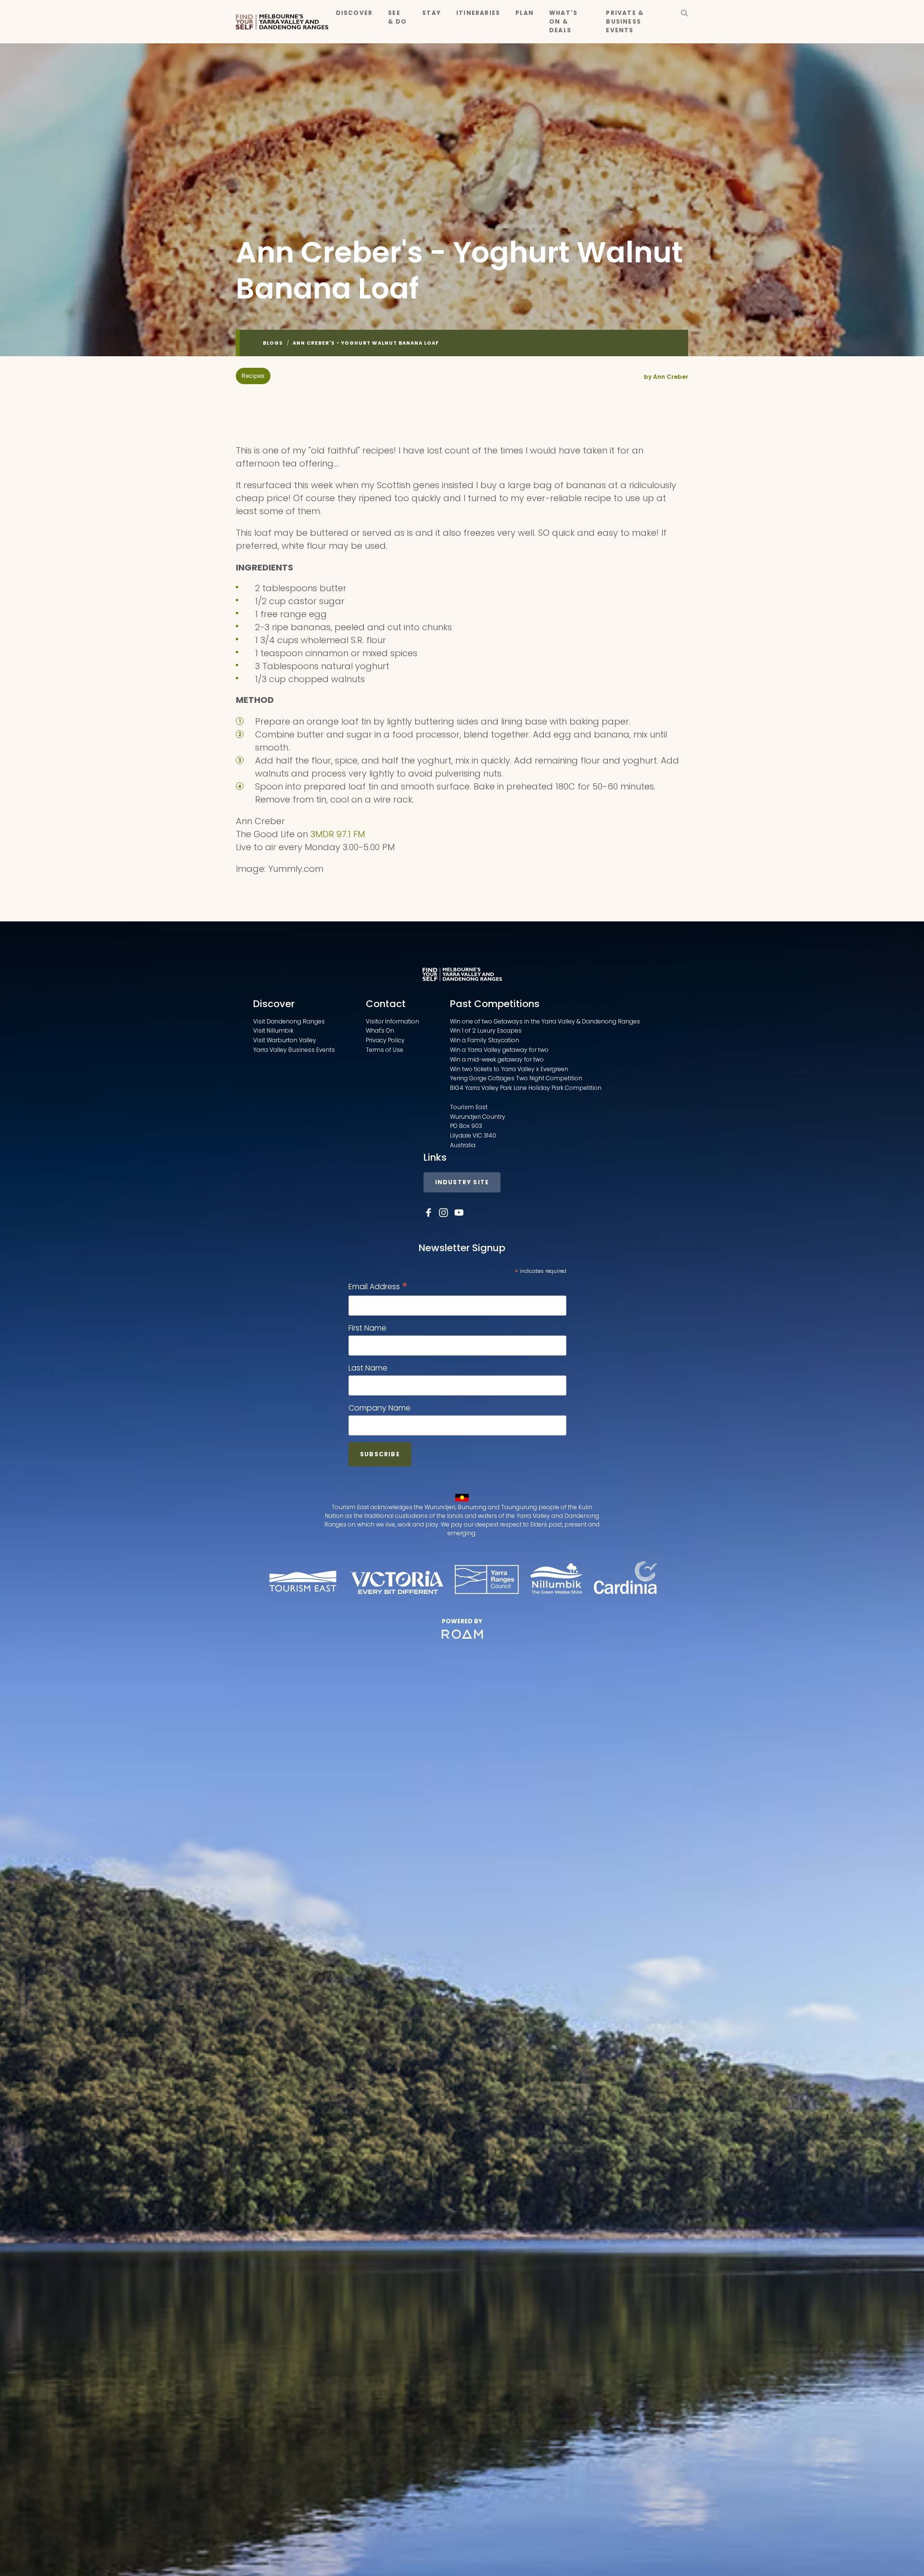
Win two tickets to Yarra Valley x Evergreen (509, 1069)
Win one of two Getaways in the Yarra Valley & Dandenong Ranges (545, 1021)
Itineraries (478, 13)
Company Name (379, 1408)
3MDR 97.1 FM (336, 834)
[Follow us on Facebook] (428, 1213)
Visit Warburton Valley (285, 1040)
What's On (380, 1030)
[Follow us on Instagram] (444, 1213)
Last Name (368, 1368)
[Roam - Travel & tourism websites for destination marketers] (462, 1634)
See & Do (397, 17)
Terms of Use (385, 1050)
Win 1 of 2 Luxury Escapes (486, 1030)
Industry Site (462, 1182)
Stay (431, 13)
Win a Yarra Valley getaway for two (499, 1050)
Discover (354, 13)
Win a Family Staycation (485, 1040)
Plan (525, 13)
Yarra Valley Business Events (294, 1050)
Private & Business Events (625, 21)
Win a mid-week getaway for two (497, 1059)
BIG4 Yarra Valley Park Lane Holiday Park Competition (526, 1088)
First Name (367, 1328)
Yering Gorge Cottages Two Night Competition (516, 1078)
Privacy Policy (385, 1040)
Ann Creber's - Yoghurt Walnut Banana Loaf (366, 343)
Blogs (273, 343)
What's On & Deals (563, 21)
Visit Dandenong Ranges (289, 1021)
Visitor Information (392, 1021)
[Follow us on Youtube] (459, 1213)
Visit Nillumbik (273, 1030)
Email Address (378, 1287)
